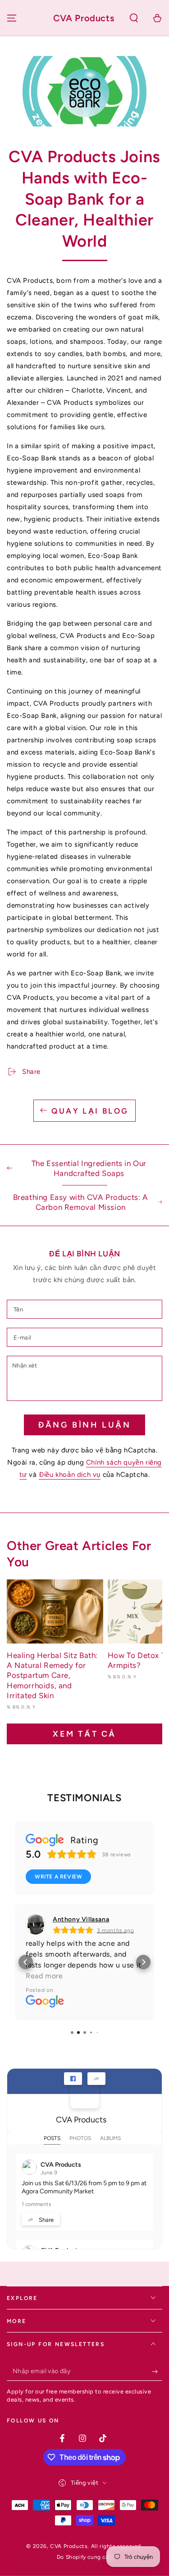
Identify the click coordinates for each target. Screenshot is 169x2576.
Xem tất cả (84, 1734)
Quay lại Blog (90, 1111)
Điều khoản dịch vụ (70, 1475)
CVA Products (81, 2120)
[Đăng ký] (157, 2372)
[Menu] (12, 18)
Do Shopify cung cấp (84, 2557)
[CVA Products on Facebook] (85, 2094)
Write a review (58, 1877)
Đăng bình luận (84, 1425)
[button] (134, 18)
